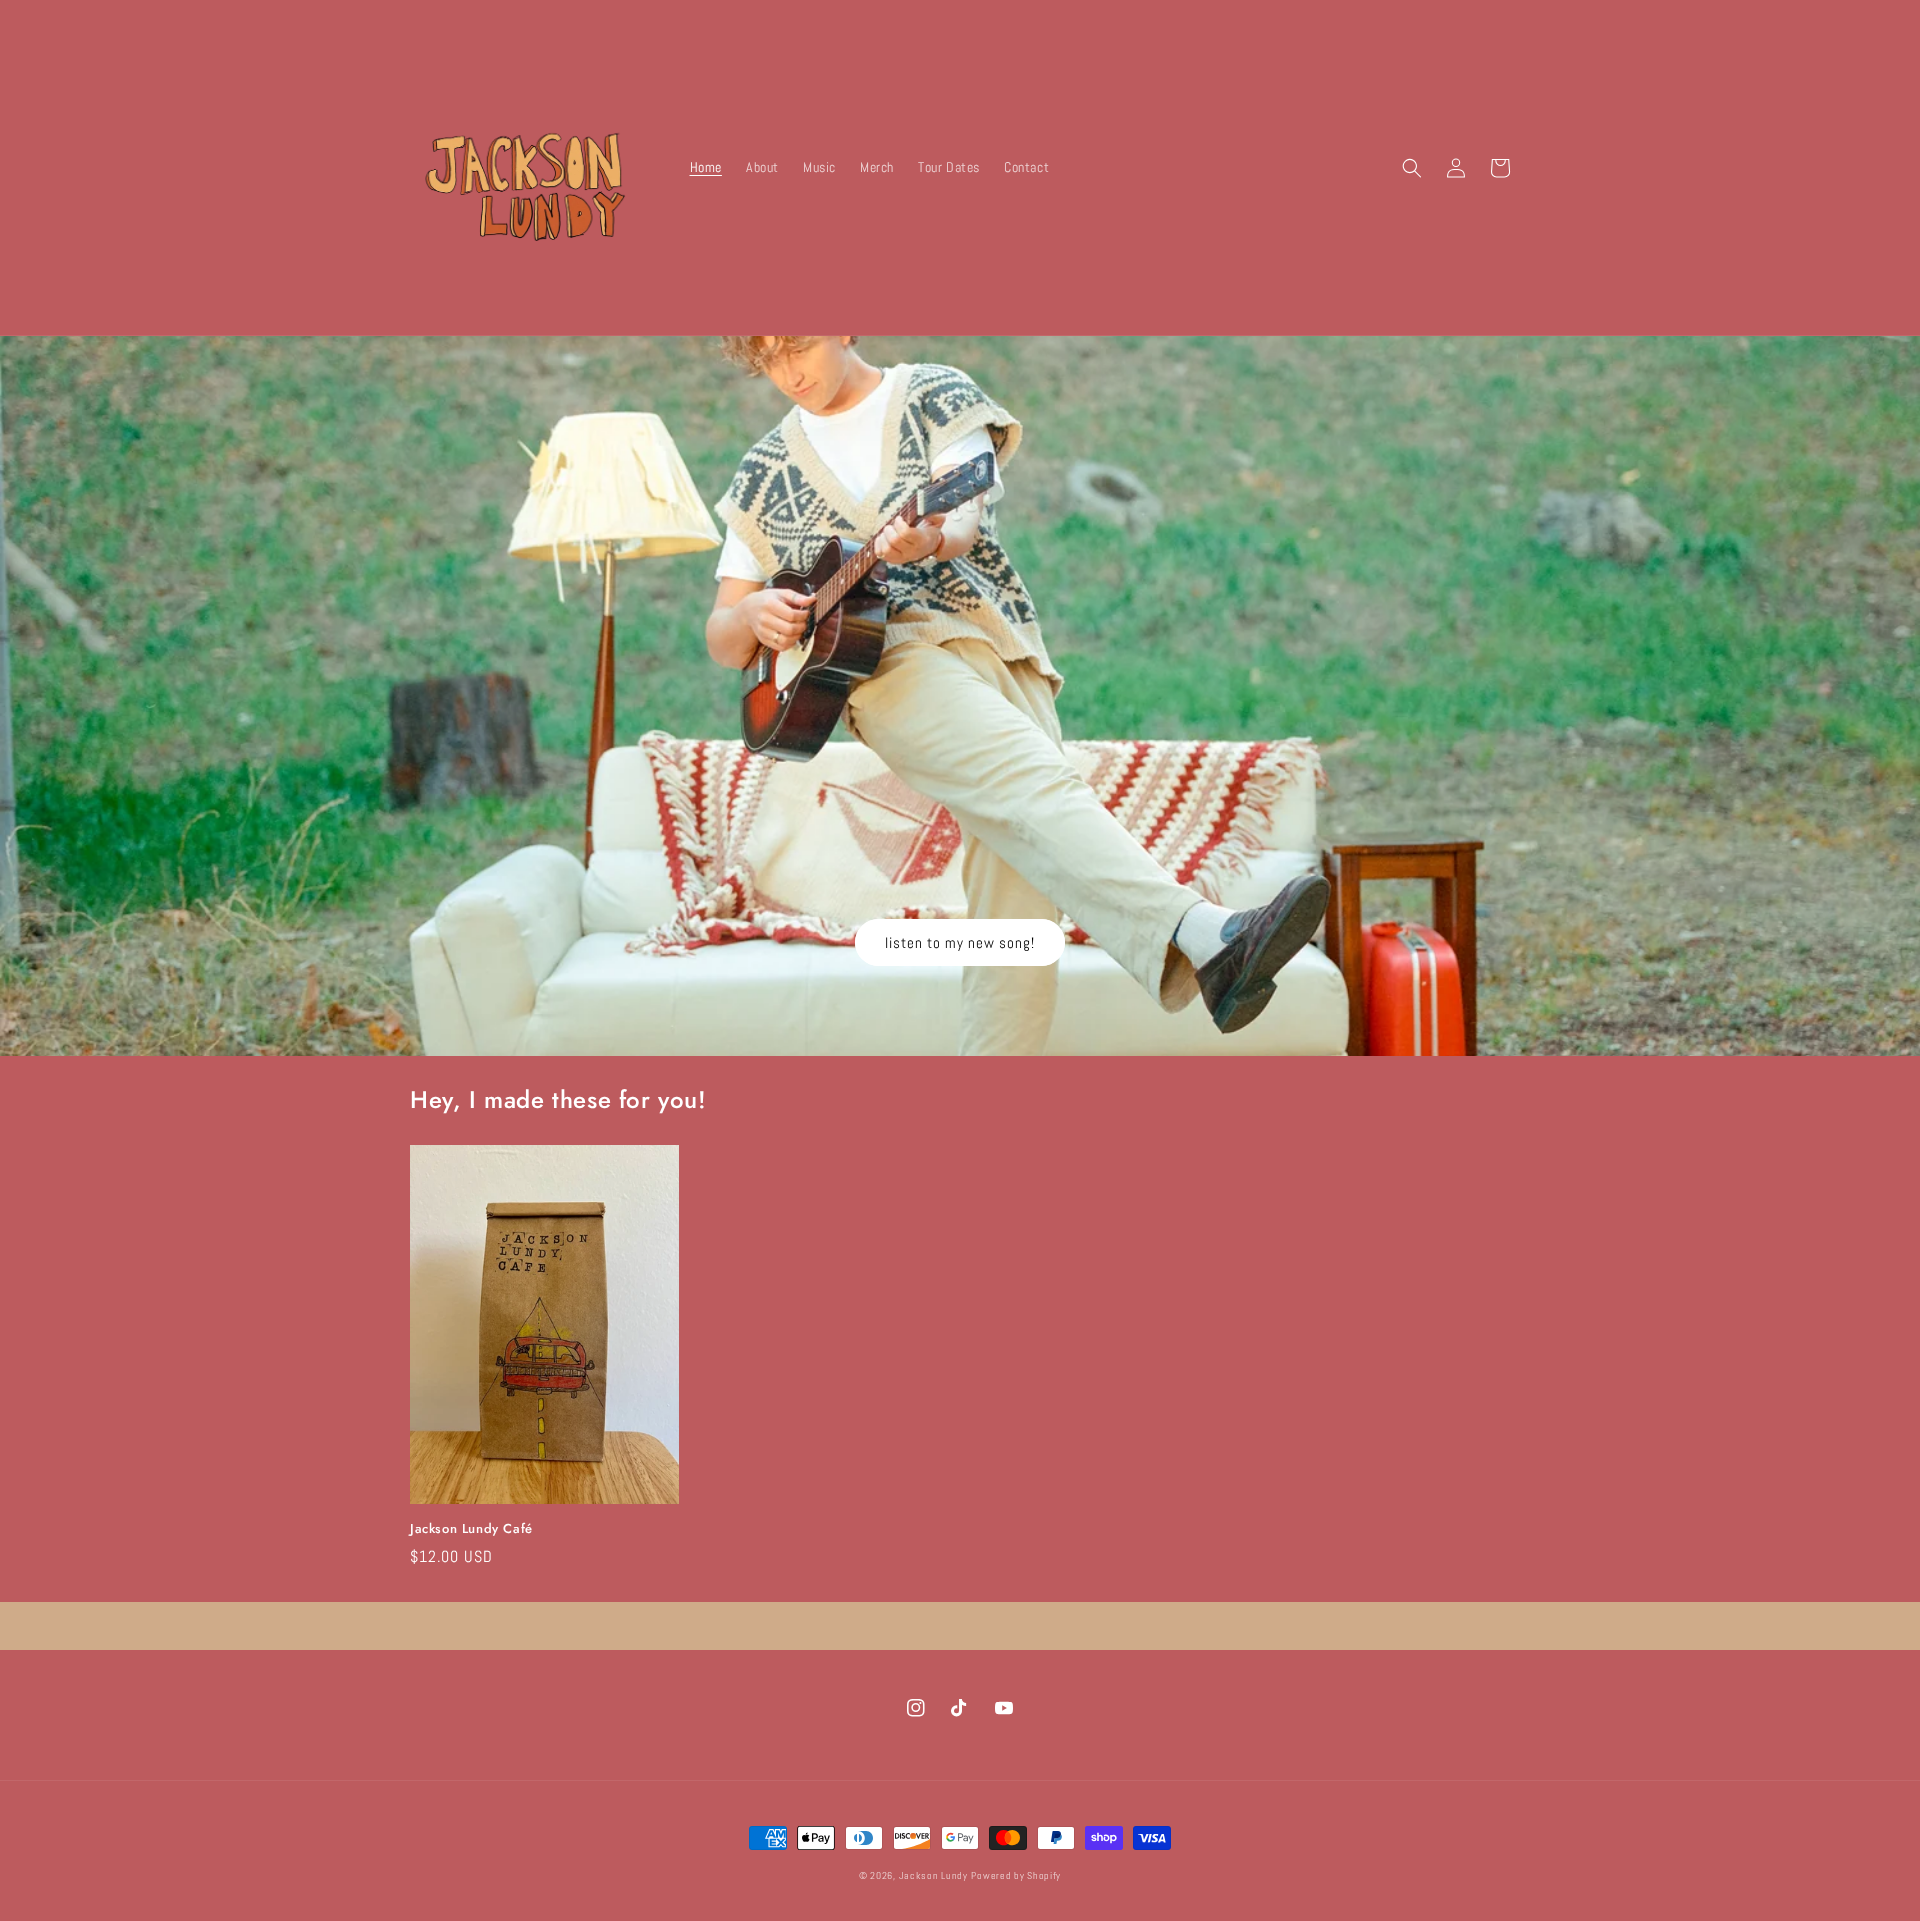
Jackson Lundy (933, 1875)
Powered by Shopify (1016, 1875)
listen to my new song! (960, 942)
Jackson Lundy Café (471, 1529)
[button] (1412, 168)
